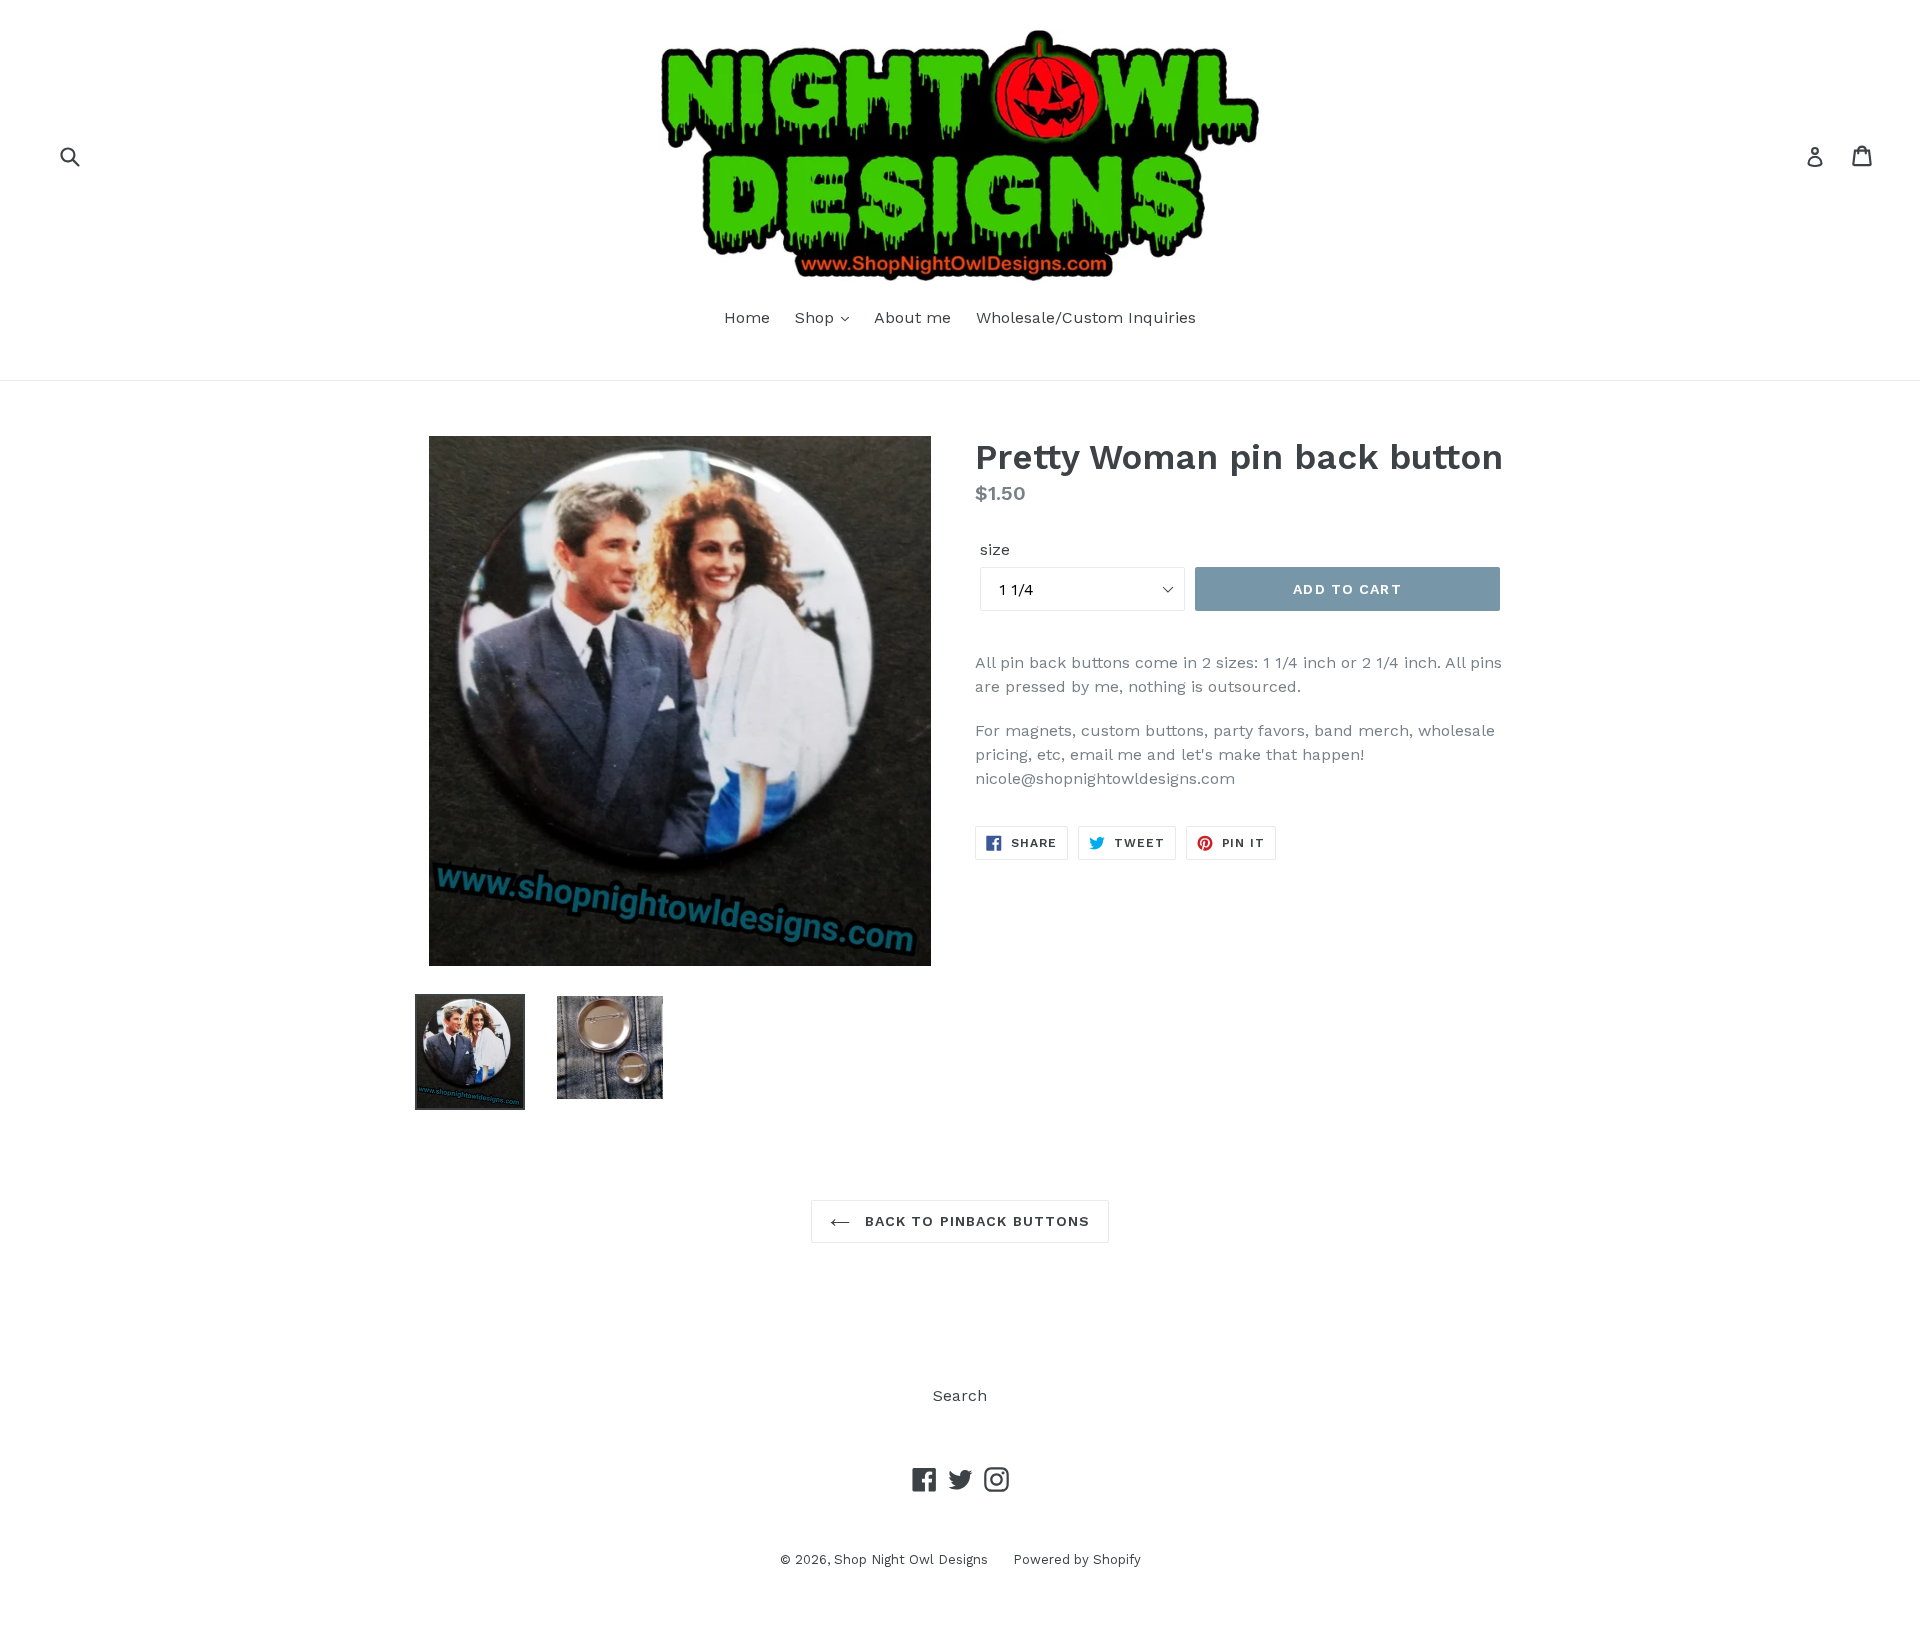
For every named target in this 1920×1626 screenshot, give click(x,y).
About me (912, 317)
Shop (817, 317)
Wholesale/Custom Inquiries (1086, 317)
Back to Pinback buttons (975, 1221)
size (995, 549)
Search (960, 1395)
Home (747, 317)
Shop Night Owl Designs (911, 1559)
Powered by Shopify (1077, 1559)
